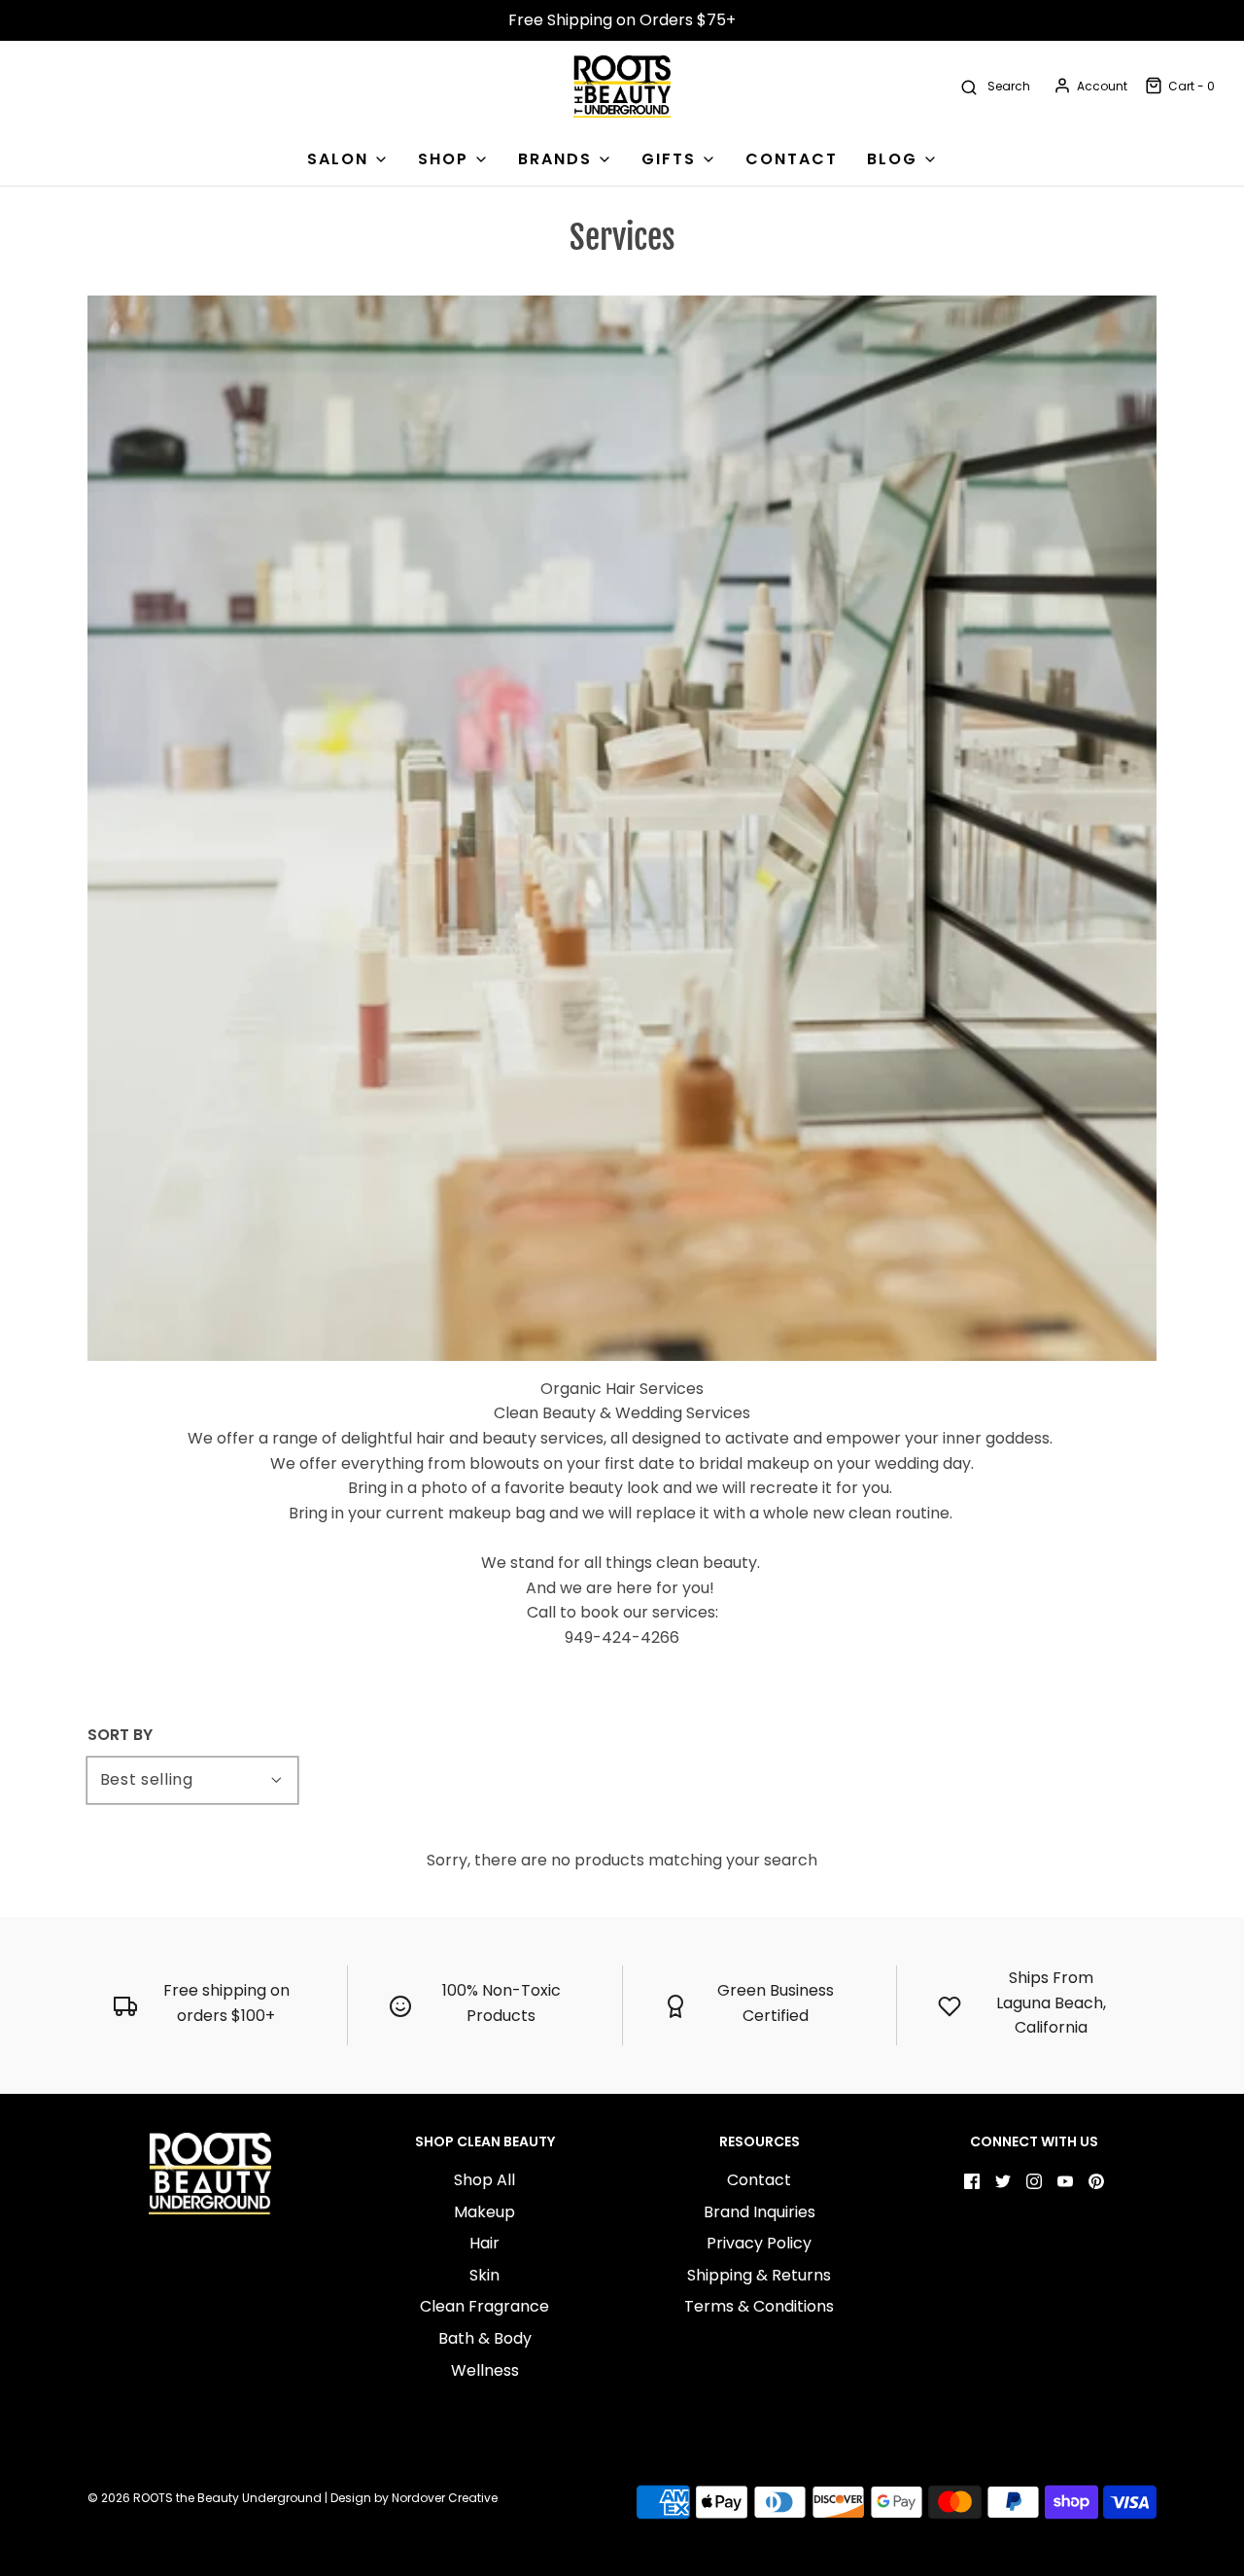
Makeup (484, 2212)
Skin (484, 2275)
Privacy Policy (759, 2243)
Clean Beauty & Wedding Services (622, 1413)
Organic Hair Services (622, 1389)
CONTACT (792, 159)
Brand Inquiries (760, 2212)
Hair (484, 2243)
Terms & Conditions (759, 2306)
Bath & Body (485, 2338)
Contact (759, 2180)
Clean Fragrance (484, 2306)
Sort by (120, 1735)
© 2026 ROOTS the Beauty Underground (205, 2498)
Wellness (485, 2370)
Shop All (484, 2180)
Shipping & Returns (759, 2275)
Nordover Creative (445, 2498)
